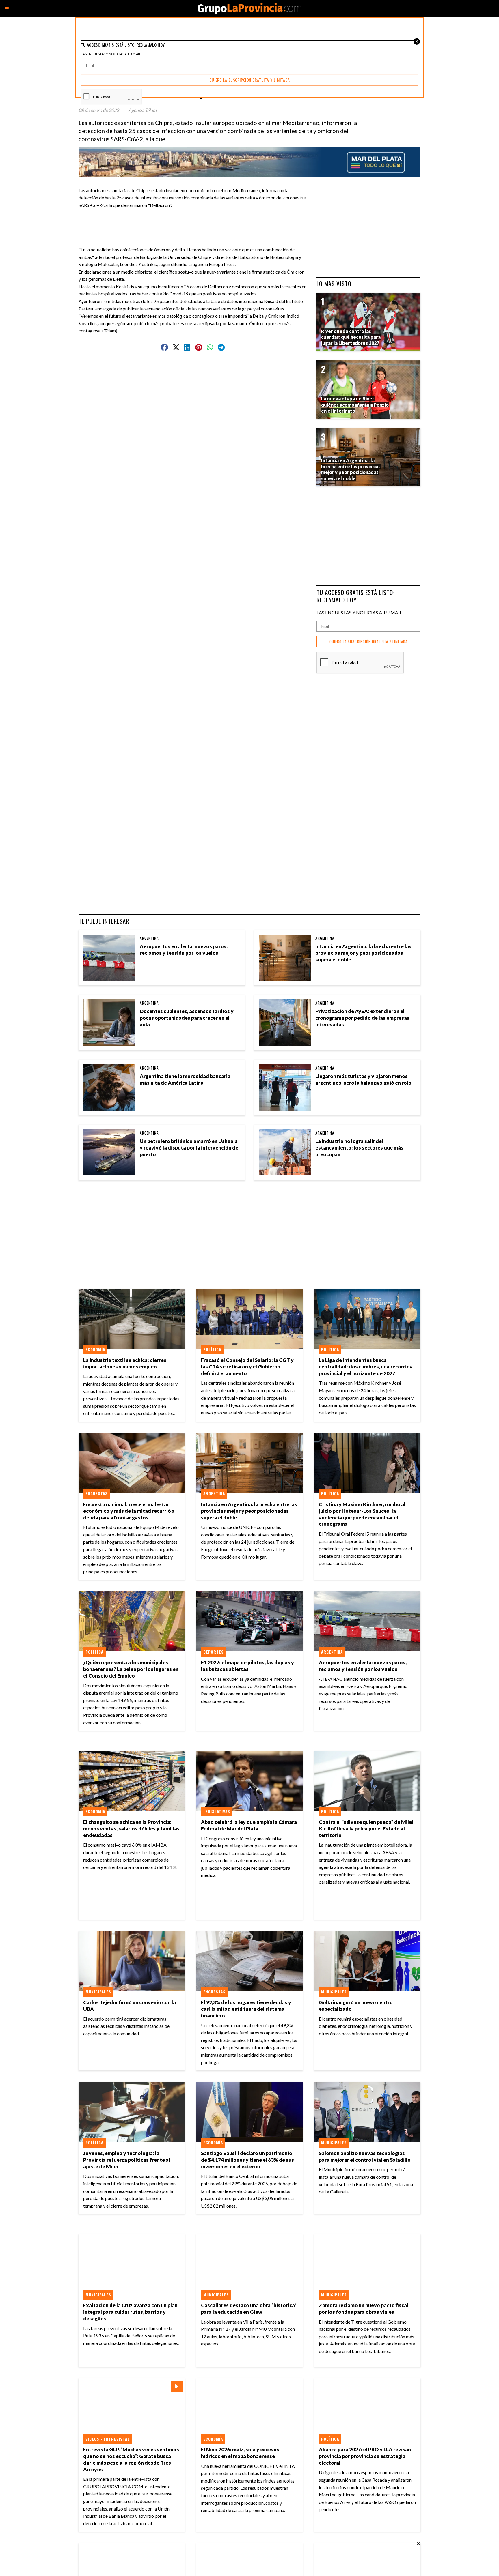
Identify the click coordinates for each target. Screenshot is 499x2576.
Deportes (214, 1652)
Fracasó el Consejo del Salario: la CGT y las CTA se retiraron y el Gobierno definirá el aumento (247, 1367)
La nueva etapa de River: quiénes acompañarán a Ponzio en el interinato (355, 405)
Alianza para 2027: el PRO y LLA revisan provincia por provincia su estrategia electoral (365, 2456)
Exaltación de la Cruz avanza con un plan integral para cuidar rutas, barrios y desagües (130, 2312)
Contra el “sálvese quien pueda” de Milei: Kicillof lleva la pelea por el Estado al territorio (367, 1829)
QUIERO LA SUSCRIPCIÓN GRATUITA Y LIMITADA (368, 642)
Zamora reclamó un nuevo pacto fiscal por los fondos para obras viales (364, 2309)
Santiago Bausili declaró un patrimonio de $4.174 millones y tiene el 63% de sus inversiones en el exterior (247, 2160)
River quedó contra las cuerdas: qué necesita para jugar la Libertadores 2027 (351, 337)
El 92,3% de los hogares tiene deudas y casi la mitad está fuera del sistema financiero (246, 2009)
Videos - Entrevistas (108, 2439)
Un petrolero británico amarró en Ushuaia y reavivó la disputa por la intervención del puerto (190, 1148)
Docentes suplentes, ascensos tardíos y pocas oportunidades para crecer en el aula (187, 1018)
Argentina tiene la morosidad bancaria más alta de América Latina (185, 1079)
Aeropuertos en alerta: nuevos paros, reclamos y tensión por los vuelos (184, 950)
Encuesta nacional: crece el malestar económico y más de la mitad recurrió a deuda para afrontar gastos (129, 1511)
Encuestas (97, 1493)
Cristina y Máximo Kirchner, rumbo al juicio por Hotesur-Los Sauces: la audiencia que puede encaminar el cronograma (362, 1514)
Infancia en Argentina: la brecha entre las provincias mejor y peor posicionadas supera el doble (363, 953)
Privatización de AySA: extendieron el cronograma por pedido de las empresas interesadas (362, 1018)
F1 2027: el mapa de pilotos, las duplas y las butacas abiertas (247, 1666)
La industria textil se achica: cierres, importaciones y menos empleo (125, 1363)
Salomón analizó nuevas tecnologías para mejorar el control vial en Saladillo (365, 2156)
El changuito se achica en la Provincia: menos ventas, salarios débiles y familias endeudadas (131, 1829)
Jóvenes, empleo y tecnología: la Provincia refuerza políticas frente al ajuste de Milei (127, 2160)
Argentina (149, 938)
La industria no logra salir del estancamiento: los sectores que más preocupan (359, 1148)
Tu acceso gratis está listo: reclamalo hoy (355, 596)
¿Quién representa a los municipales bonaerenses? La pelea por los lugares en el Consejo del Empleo (131, 1669)
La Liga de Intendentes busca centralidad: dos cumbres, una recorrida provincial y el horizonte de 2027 (366, 1367)
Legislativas (217, 1811)
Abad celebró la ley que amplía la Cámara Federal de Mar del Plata (249, 1825)
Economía (95, 1349)
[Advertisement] (195, 222)
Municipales (98, 1992)
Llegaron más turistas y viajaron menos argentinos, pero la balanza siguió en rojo (363, 1079)
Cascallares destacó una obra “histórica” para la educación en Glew (249, 2309)
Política (212, 1349)
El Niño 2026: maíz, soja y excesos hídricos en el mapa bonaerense (240, 2453)
